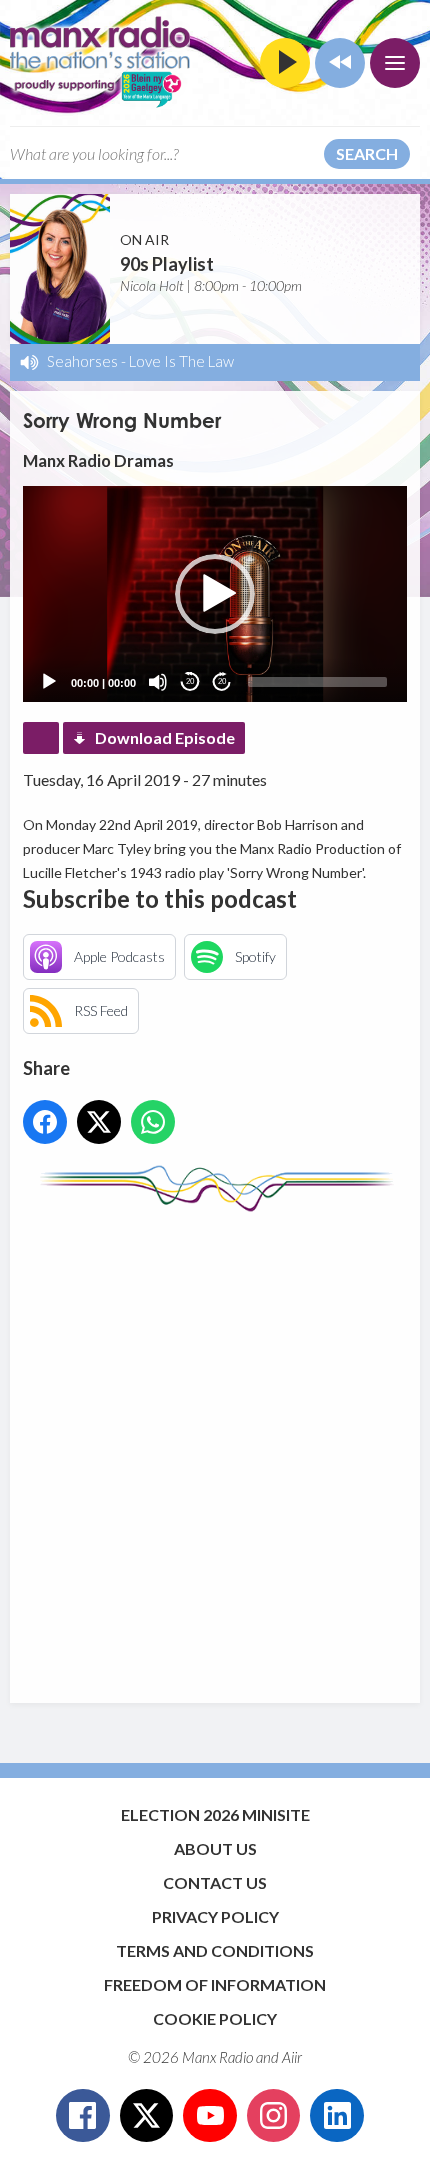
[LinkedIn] (337, 2116)
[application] (214, 594)
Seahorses (82, 361)
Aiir (292, 2057)
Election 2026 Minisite (215, 1814)
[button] (215, 594)
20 (190, 681)
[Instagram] (274, 2116)
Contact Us (215, 1882)
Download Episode (165, 737)
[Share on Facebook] (45, 1122)
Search (367, 153)
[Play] (49, 682)
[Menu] (395, 63)
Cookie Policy (215, 2018)
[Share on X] (99, 1122)
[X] (147, 2116)
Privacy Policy (215, 1916)
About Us (215, 1848)
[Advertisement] (215, 1448)
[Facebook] (83, 2116)
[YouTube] (210, 2116)
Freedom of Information (215, 1984)
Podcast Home (41, 738)
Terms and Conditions (215, 1950)
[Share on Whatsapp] (153, 1122)
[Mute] (158, 682)
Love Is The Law (181, 361)
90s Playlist (167, 264)
